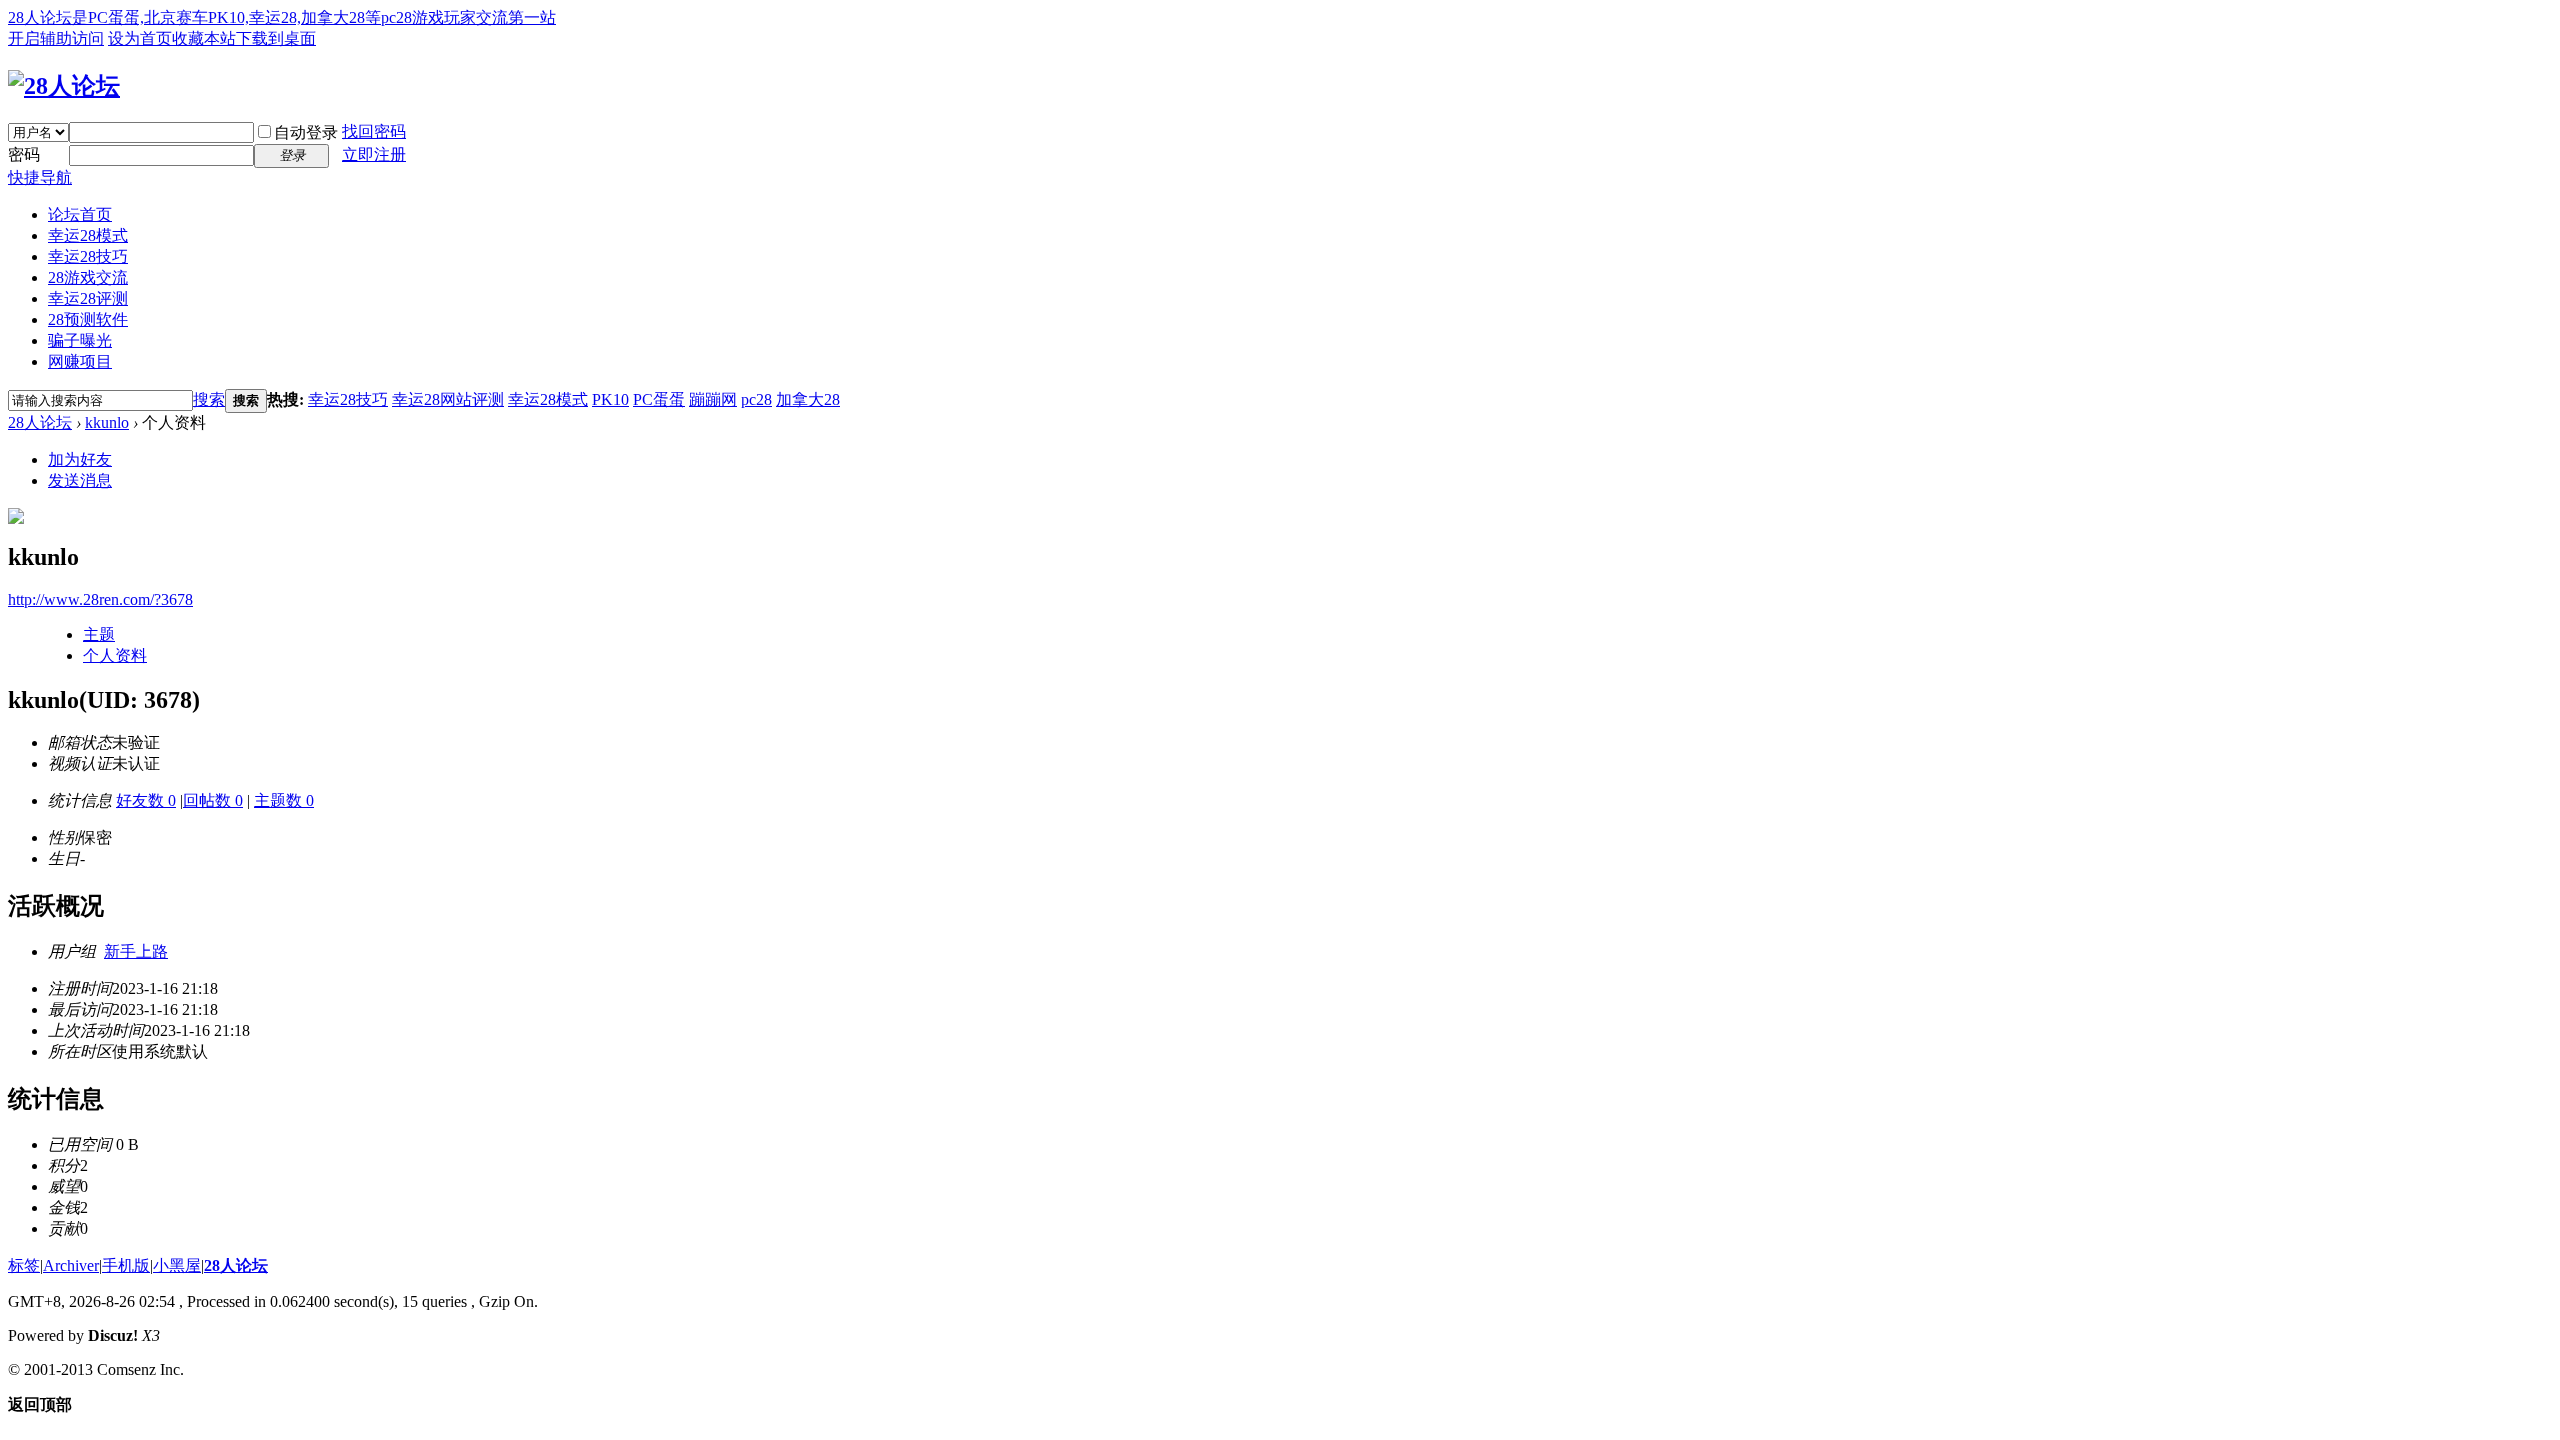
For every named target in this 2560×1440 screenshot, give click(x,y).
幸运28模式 (88, 235)
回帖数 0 (213, 800)
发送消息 (80, 480)
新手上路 (136, 951)
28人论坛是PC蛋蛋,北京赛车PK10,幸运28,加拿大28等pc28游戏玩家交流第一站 (282, 17)
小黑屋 (177, 1265)
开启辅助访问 (56, 38)
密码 (24, 154)
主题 (99, 634)
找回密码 (374, 131)
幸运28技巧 (88, 256)
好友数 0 (146, 800)
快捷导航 (40, 177)
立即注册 (374, 154)
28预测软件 (88, 319)
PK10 (610, 399)
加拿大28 (808, 399)
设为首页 (140, 38)
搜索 (209, 399)
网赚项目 (80, 361)
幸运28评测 (88, 298)
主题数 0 (284, 800)
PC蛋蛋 (659, 399)
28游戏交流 (88, 277)
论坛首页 (80, 214)
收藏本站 (204, 38)
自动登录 (306, 132)
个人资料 (115, 655)
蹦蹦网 (713, 399)
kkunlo (107, 422)
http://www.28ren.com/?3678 (100, 599)
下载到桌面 (276, 38)
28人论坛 (40, 422)
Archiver (71, 1265)
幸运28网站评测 (448, 399)
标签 (24, 1265)
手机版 (126, 1265)
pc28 (756, 399)
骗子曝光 (80, 340)
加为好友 (80, 459)
